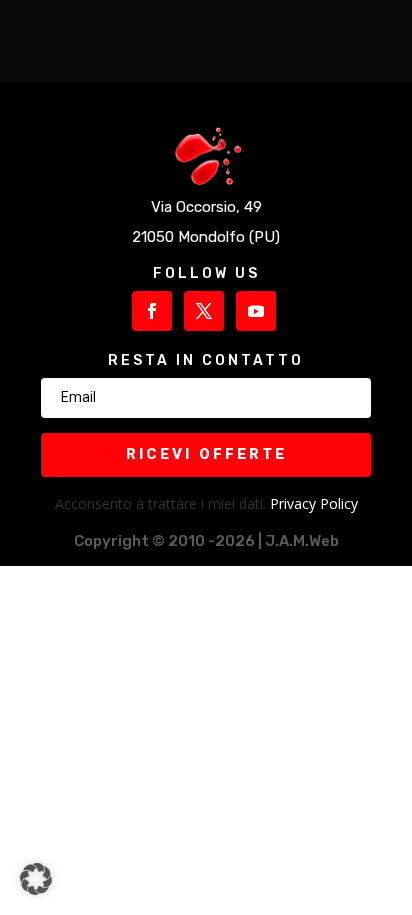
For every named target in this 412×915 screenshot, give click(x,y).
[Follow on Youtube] (256, 311)
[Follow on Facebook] (152, 311)
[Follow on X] (204, 311)
